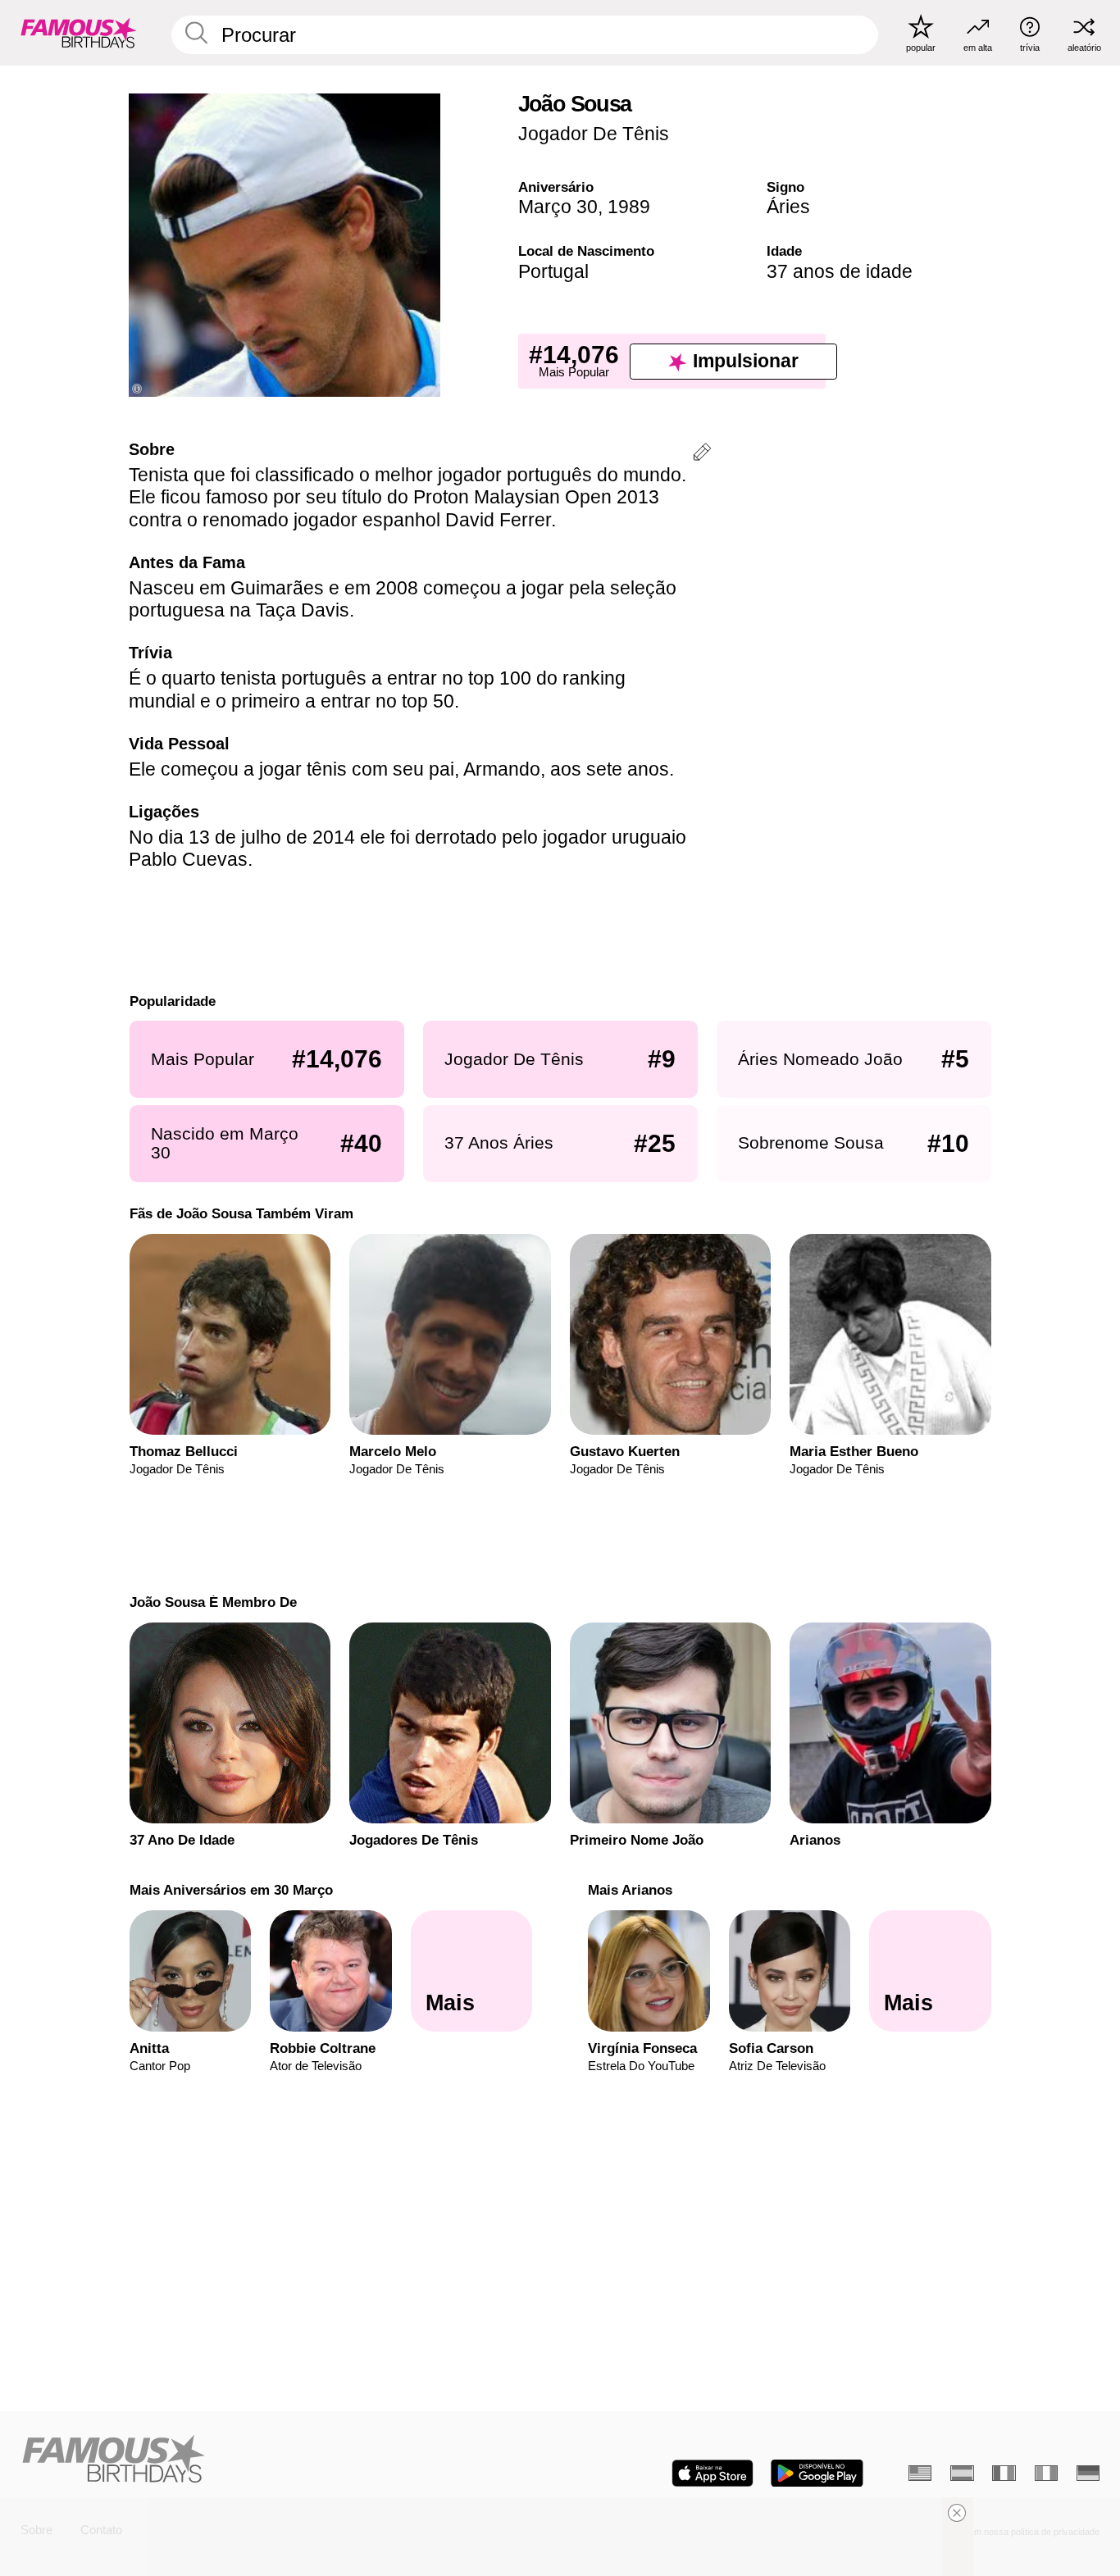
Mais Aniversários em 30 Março (230, 1890)
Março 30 (558, 207)
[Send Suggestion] (702, 455)
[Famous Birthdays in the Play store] (817, 2473)
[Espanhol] (962, 2473)
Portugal (553, 271)
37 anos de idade (840, 271)
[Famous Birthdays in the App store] (713, 2473)
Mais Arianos (630, 1890)
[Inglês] (920, 2473)
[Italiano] (1046, 2473)
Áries (788, 207)
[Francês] (1004, 2473)
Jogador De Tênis (594, 134)
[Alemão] (1088, 2473)
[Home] (286, 2460)
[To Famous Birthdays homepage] (79, 32)
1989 (629, 207)
